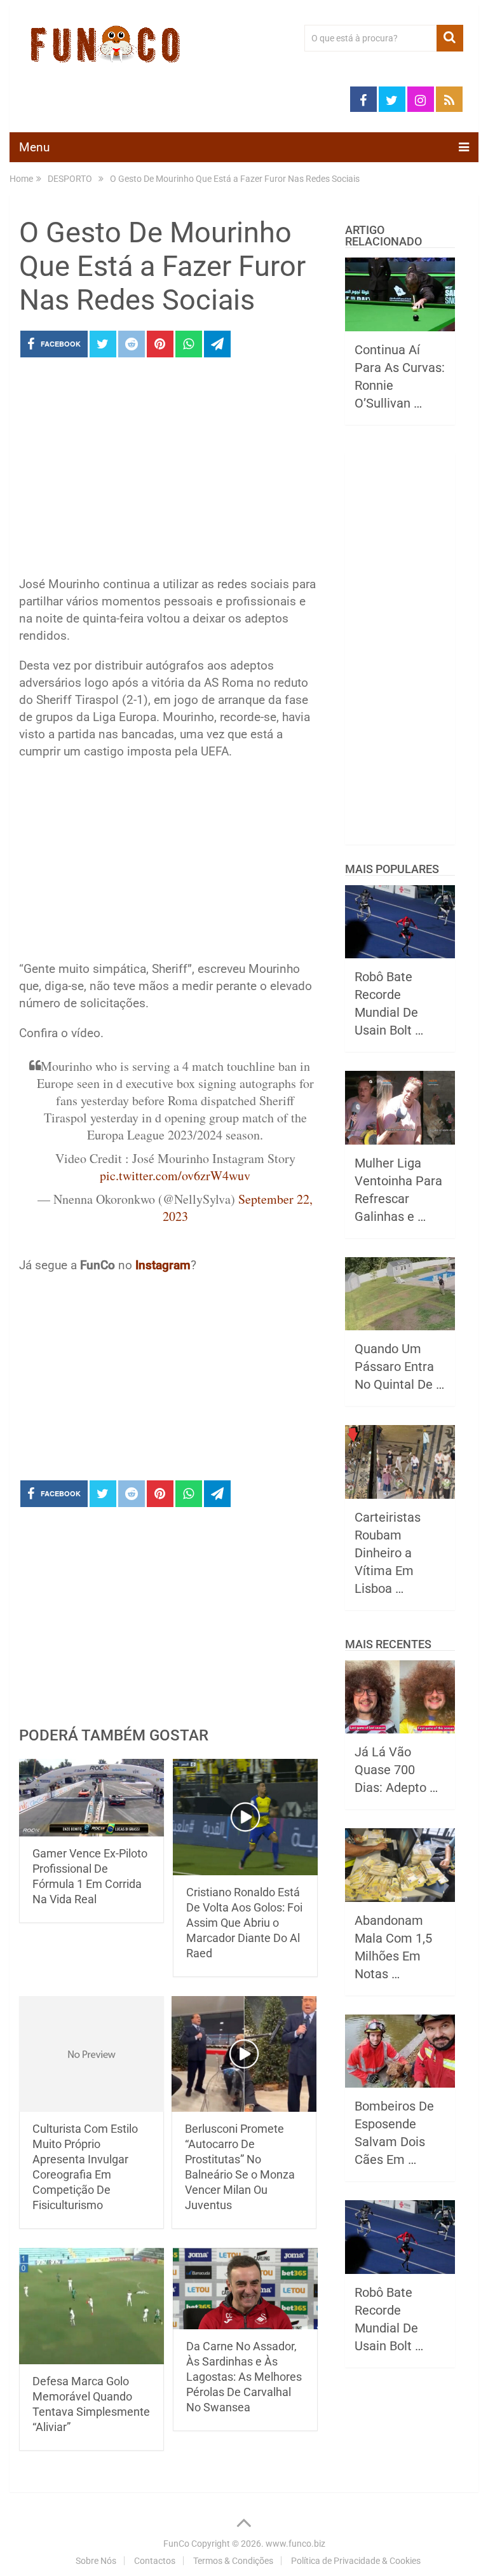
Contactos (155, 2561)
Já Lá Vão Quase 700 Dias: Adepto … (396, 1770)
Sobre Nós (96, 2561)
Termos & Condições (233, 2561)
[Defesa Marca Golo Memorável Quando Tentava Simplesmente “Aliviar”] (91, 2306)
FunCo (176, 2544)
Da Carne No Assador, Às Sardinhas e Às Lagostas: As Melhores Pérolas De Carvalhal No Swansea (244, 2377)
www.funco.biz (295, 2544)
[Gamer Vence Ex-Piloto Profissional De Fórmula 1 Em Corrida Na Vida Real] (91, 1798)
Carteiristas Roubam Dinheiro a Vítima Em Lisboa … (388, 1553)
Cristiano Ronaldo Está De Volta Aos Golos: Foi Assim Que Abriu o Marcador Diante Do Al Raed (244, 1923)
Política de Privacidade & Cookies (356, 2561)
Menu (34, 147)
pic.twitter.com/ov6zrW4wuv (175, 1175)
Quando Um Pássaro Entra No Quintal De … (399, 1367)
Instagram (163, 1265)
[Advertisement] (170, 471)
